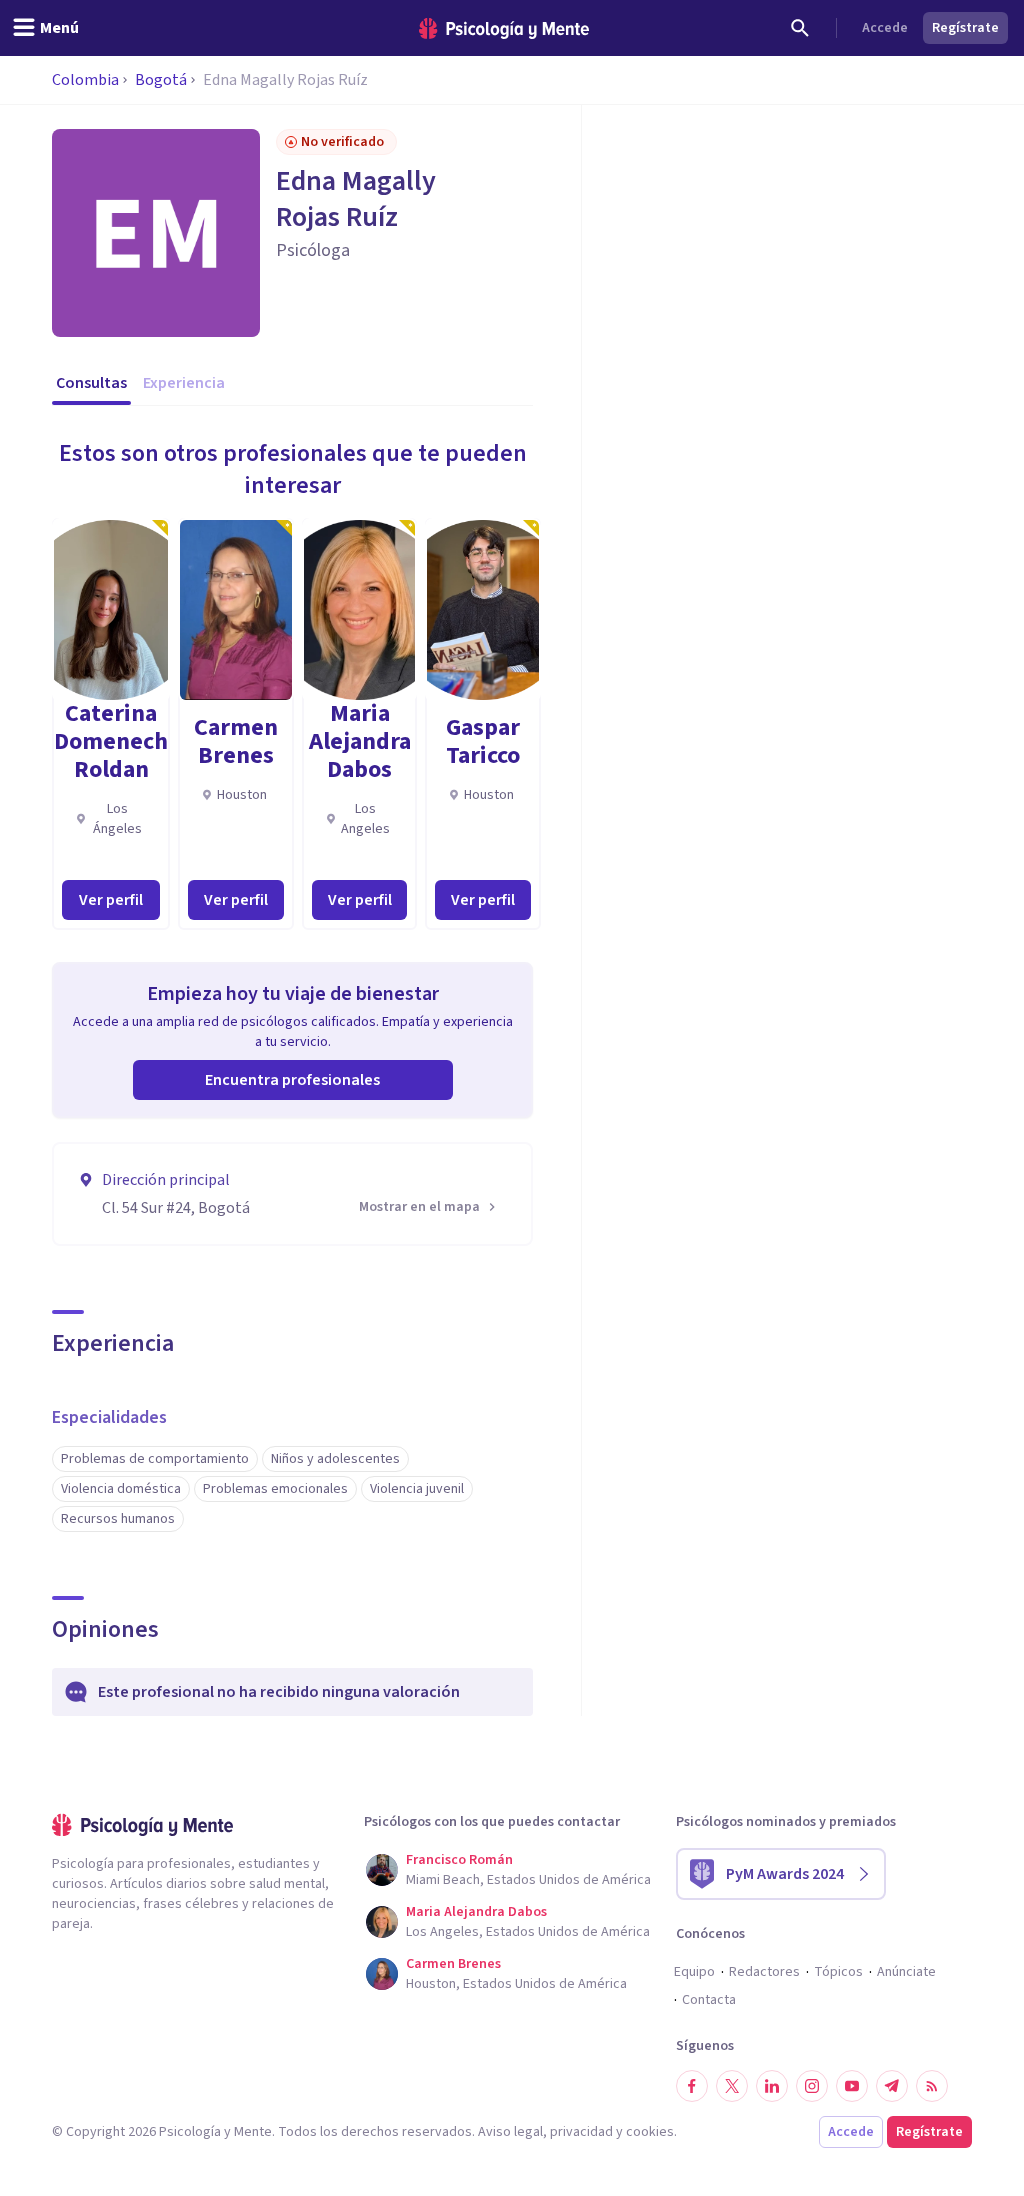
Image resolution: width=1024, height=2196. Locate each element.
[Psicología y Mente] (504, 28)
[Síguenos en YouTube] (852, 2086)
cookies (650, 2132)
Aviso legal (510, 2132)
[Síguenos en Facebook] (692, 2086)
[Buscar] (800, 28)
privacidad (581, 2132)
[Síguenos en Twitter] (732, 2086)
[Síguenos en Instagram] (812, 2086)
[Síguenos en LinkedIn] (772, 2086)
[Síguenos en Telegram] (892, 2086)
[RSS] (932, 2086)
